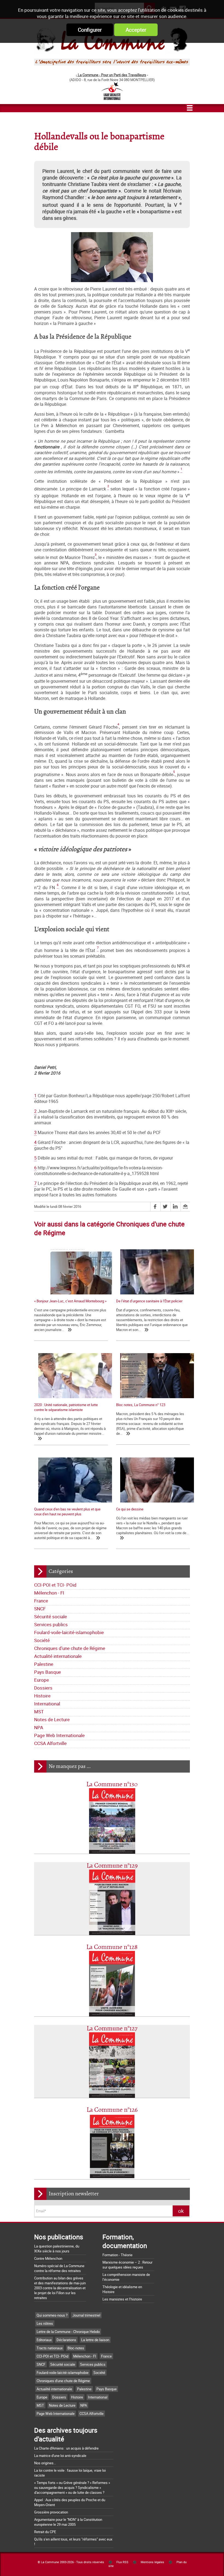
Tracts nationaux (50, 2348)
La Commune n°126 (112, 2110)
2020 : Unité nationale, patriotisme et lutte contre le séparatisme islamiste (66, 1407)
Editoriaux (44, 2340)
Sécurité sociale (51, 1617)
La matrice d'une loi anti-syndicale (60, 2456)
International (47, 1704)
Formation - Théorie (117, 2255)
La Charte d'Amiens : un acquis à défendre (66, 2448)
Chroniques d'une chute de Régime (70, 1648)
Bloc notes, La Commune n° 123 (141, 1405)
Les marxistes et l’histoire (122, 2299)
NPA (39, 1727)
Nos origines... (45, 2463)
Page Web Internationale (59, 1735)
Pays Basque (48, 1672)
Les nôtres (45, 2323)
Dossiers (43, 1688)
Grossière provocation (51, 2512)
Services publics (51, 1624)
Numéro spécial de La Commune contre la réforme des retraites (59, 2268)
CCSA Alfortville (50, 1743)
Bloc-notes (76, 2348)
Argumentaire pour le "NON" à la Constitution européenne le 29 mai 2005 (68, 2522)
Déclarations (66, 2340)
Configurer (90, 30)
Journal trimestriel (86, 2315)
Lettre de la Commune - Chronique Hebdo (68, 2332)
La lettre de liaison (95, 2340)
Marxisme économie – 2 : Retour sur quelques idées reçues (127, 2265)
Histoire (42, 1696)
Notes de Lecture (52, 1719)
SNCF (40, 1609)
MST (39, 1712)
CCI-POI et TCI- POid (55, 1585)
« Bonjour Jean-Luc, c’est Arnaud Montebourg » (70, 1301)
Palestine (44, 1664)
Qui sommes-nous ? (52, 2315)
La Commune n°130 (112, 1784)
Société (42, 1640)
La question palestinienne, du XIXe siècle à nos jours (57, 2249)
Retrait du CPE (45, 2532)
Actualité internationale (58, 1656)
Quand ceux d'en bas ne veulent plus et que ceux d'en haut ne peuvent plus (67, 1512)
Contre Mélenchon (48, 2258)
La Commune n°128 (112, 1947)
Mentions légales (152, 2562)
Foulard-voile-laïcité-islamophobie (69, 1632)
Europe (42, 1680)
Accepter (136, 30)
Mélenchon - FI (49, 1593)
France (41, 1601)
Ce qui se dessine (130, 1509)
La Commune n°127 (112, 2029)
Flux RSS (122, 2562)
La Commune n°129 (112, 1866)
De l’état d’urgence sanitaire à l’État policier (149, 1301)
